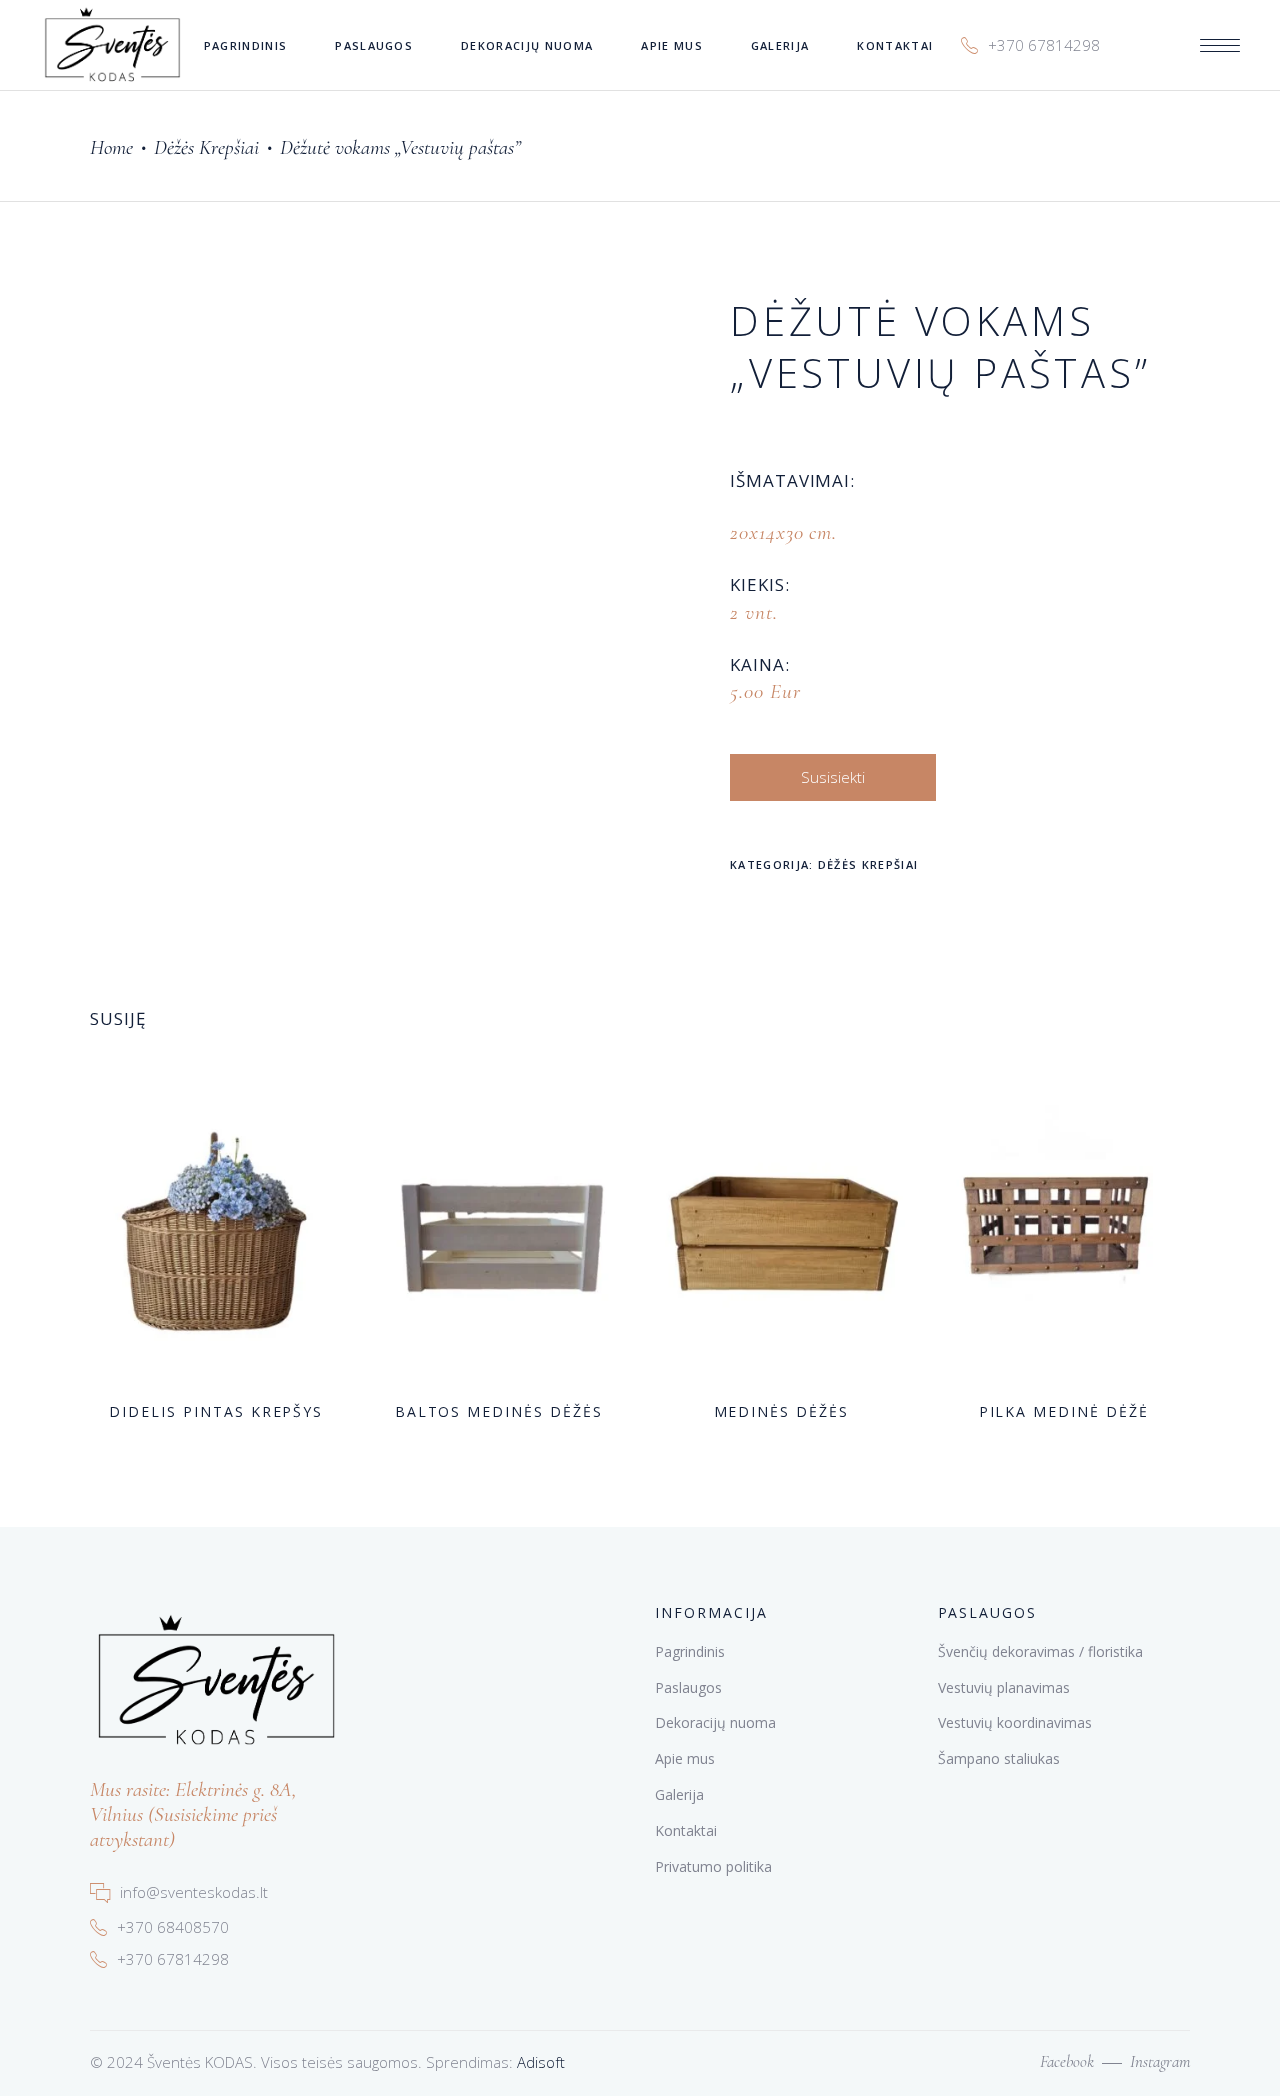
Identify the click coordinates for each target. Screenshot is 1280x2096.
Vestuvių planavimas (1004, 1687)
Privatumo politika (713, 1866)
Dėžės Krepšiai (206, 147)
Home (111, 147)
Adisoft (541, 2062)
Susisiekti (833, 777)
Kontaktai (686, 1830)
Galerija (679, 1794)
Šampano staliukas (999, 1758)
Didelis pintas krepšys (216, 1411)
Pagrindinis (690, 1651)
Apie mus (685, 1758)
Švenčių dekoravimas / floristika (1040, 1651)
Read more (179, 1409)
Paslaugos (688, 1687)
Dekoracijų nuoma (715, 1722)
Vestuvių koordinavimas (1015, 1722)
